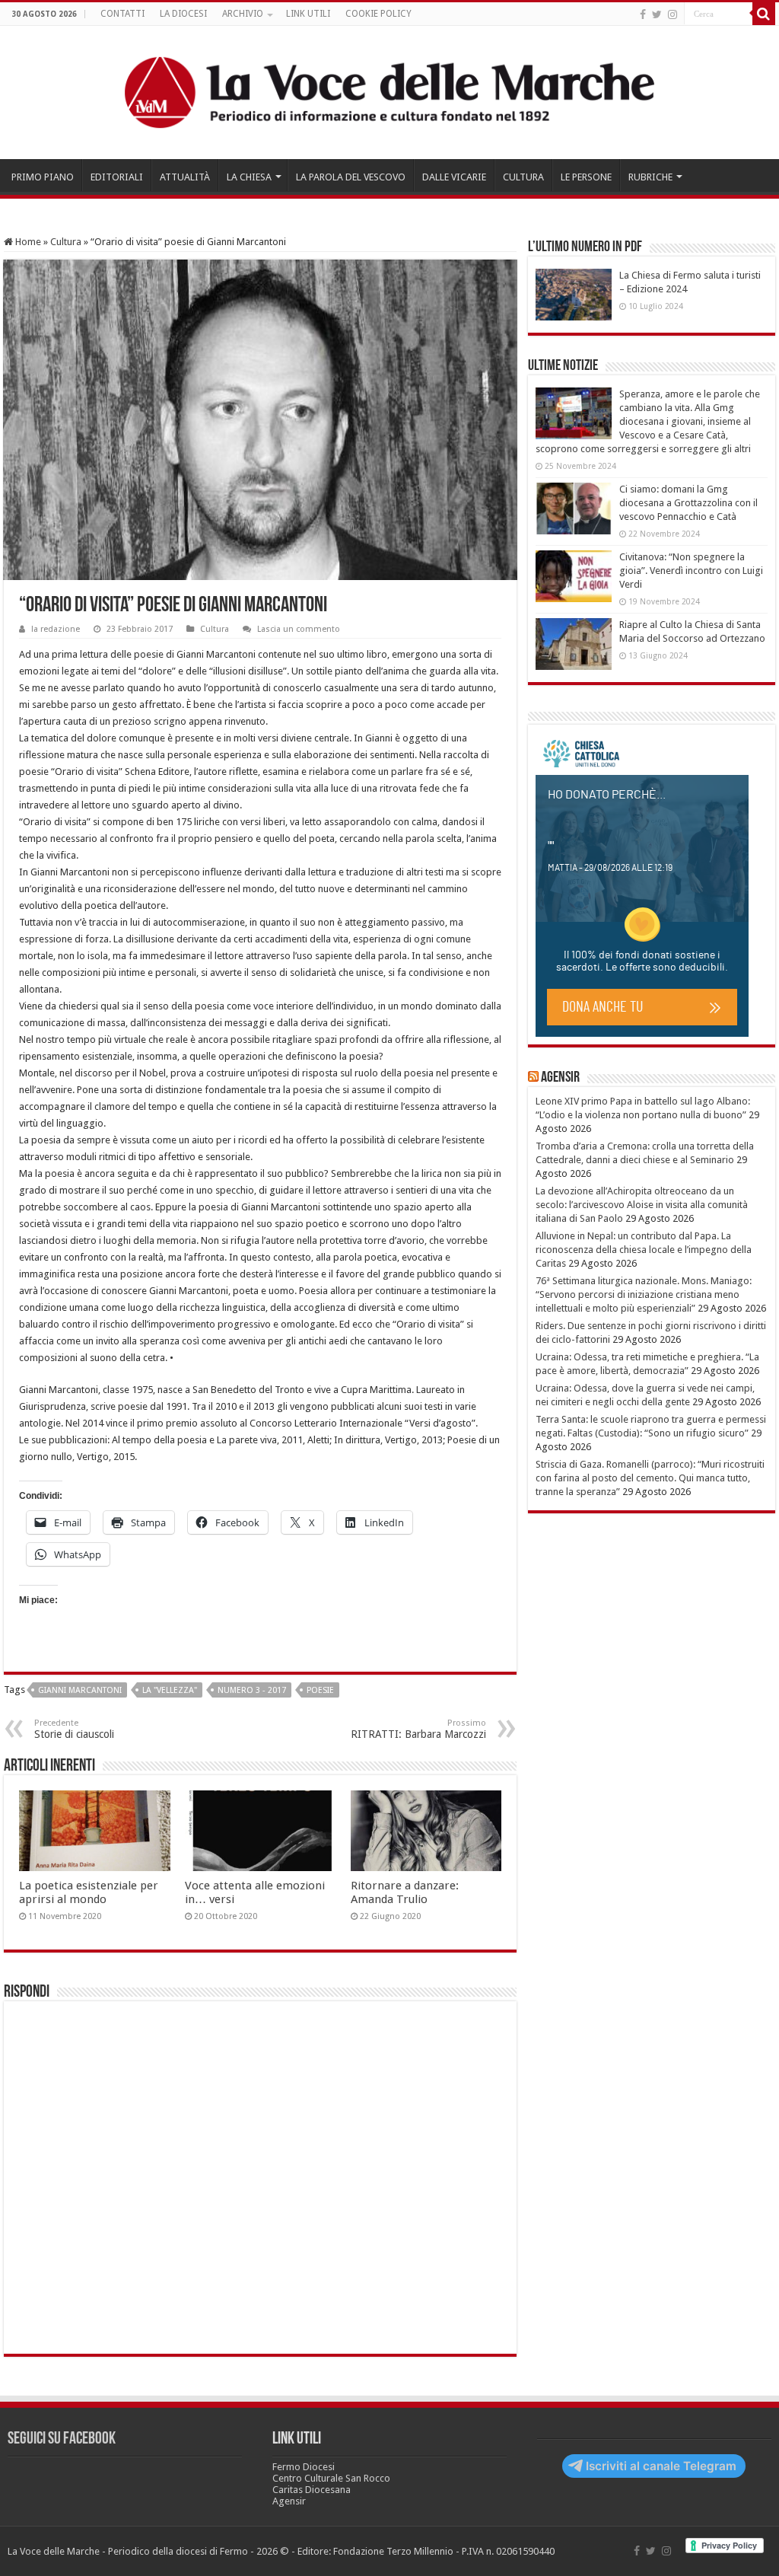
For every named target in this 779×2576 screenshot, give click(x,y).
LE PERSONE (586, 177)
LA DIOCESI (183, 14)
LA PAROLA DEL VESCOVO (351, 177)
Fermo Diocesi (304, 2467)
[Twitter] (657, 14)
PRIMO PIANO (43, 177)
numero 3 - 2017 (252, 1690)
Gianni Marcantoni (80, 1690)
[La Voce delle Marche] (389, 92)
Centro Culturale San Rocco (331, 2478)
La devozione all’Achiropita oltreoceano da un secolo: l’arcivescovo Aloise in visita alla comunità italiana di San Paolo (642, 1205)
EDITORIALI (117, 177)
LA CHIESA (249, 177)
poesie (320, 1690)
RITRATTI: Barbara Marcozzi (418, 1729)
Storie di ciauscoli (74, 1729)
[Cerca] (764, 14)
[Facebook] (643, 14)
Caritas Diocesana (312, 2490)
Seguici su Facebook (62, 2439)
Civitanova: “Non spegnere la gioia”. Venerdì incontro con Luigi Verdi (691, 571)
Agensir (560, 1078)
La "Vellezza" (170, 1690)
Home (27, 242)
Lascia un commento (299, 629)
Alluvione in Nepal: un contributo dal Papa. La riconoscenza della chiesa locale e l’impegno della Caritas (644, 1250)
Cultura (66, 242)
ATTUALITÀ (185, 177)
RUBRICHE (650, 177)
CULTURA (523, 177)
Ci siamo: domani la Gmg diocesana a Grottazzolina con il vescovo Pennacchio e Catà (688, 503)
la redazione (56, 629)
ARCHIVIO (243, 14)
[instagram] (672, 14)
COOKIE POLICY (378, 14)
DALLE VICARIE (454, 177)
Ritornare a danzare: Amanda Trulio (405, 1892)
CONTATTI (122, 14)
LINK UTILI (308, 14)
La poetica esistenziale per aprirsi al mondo (89, 1892)
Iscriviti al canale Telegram (661, 2466)
